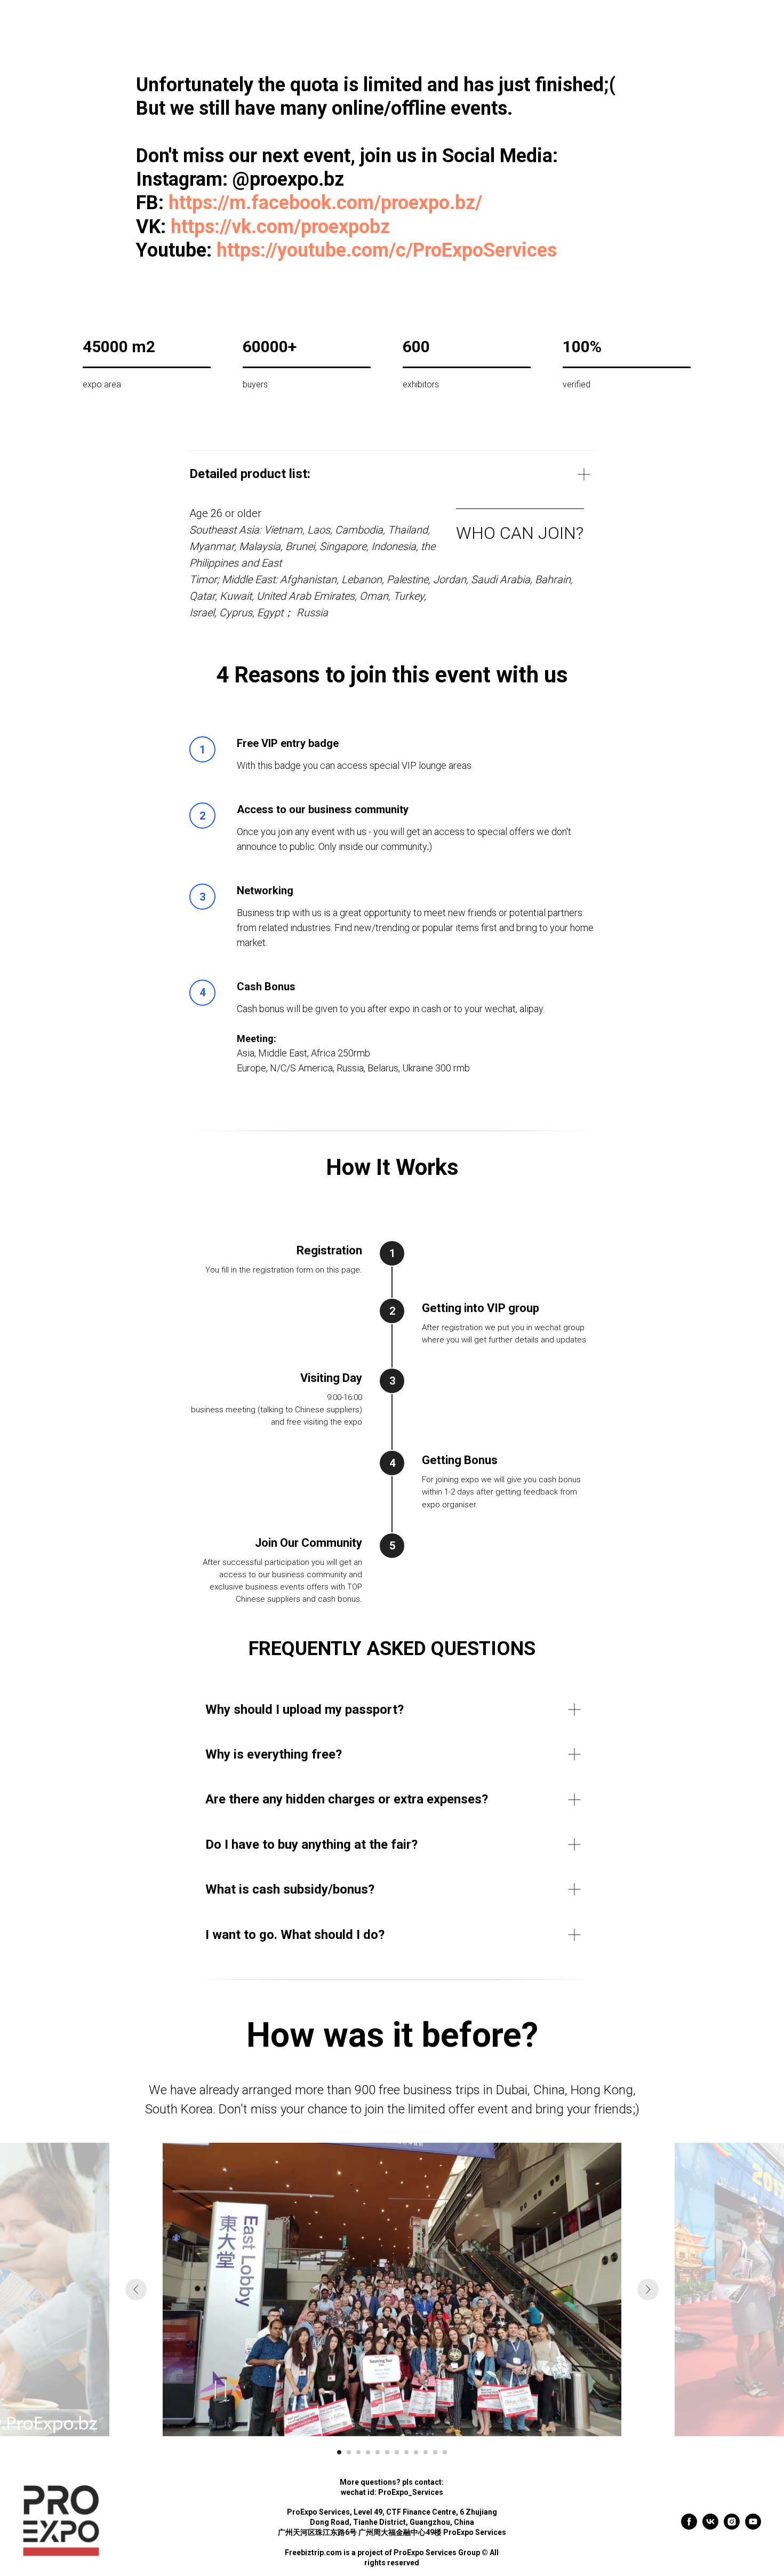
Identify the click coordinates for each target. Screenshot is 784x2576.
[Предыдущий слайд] (136, 2289)
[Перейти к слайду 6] (387, 2452)
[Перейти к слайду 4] (368, 2452)
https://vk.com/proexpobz (280, 227)
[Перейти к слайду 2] (349, 2452)
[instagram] (732, 2527)
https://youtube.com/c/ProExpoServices (387, 250)
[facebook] (689, 2527)
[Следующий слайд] (648, 2289)
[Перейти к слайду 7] (397, 2452)
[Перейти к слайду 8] (406, 2452)
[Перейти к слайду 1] (339, 2452)
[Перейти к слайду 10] (426, 2452)
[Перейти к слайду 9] (416, 2452)
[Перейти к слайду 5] (378, 2452)
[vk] (710, 2527)
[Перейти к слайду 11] (435, 2452)
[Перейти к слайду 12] (445, 2452)
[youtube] (753, 2527)
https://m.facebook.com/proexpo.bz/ (325, 203)
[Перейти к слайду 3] (358, 2452)
